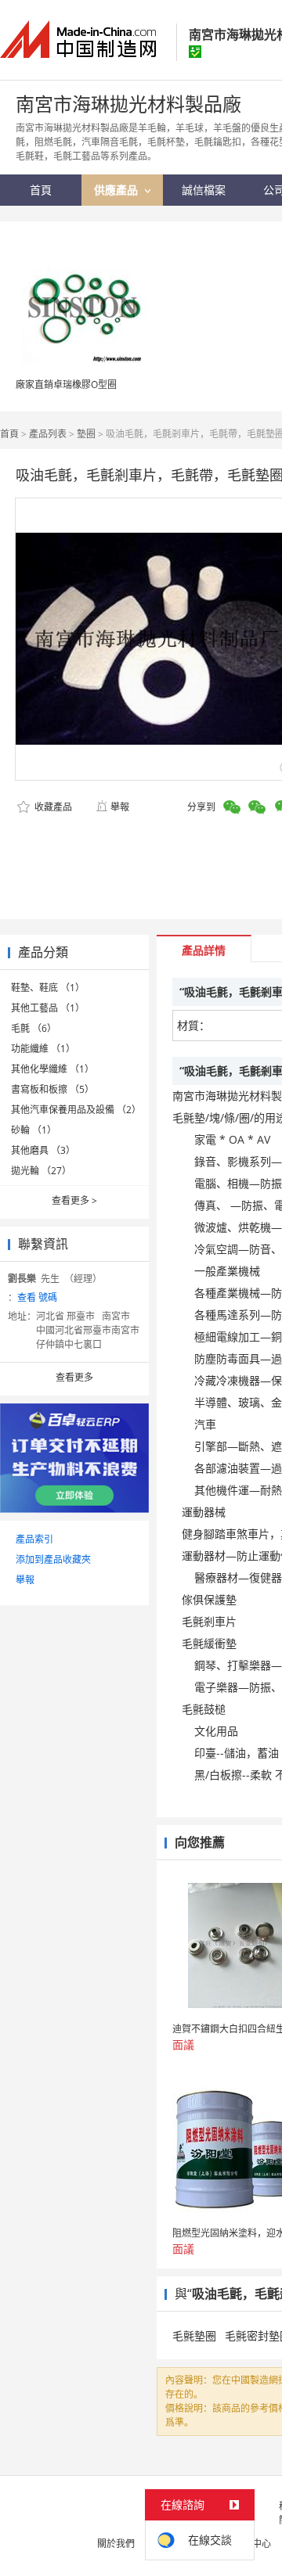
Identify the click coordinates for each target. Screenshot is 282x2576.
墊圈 (86, 434)
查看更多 (74, 1200)
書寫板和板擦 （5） (52, 1089)
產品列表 (48, 434)
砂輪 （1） (34, 1130)
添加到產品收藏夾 (53, 1559)
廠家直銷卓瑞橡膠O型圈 (66, 384)
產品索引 (34, 1539)
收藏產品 (52, 807)
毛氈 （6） (34, 1028)
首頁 (9, 434)
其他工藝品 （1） (48, 1008)
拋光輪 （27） (41, 1171)
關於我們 (116, 2544)
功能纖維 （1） (43, 1049)
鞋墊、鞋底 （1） (48, 988)
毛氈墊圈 (194, 2335)
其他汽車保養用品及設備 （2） (76, 1110)
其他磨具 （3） (43, 1150)
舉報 (120, 807)
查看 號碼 (37, 1297)
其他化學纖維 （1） (52, 1069)
